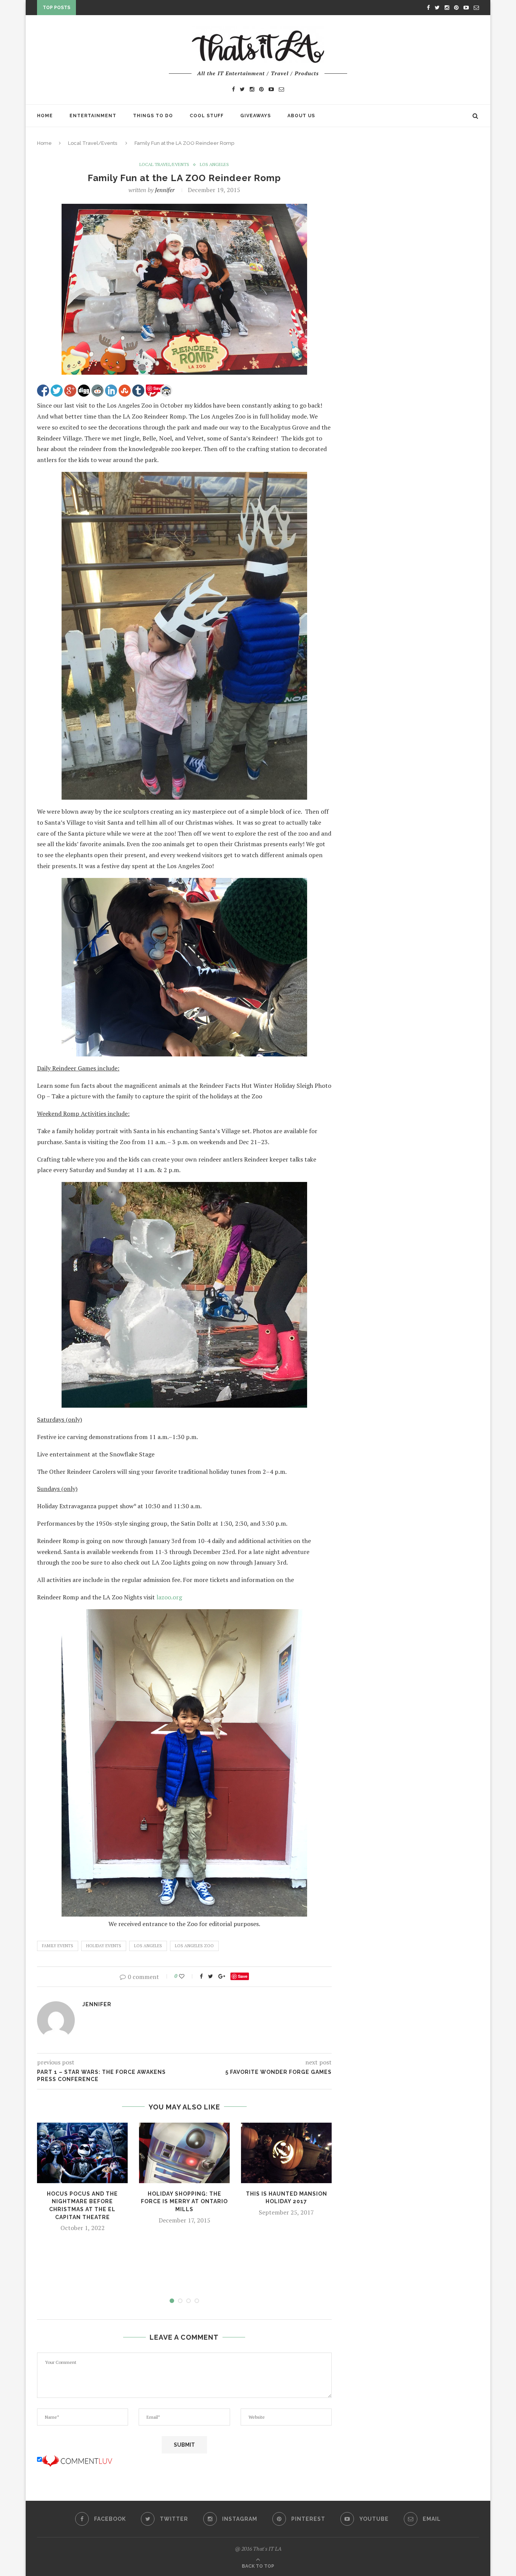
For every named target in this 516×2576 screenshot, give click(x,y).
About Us (301, 116)
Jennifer (165, 190)
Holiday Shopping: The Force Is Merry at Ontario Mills (184, 2201)
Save (243, 1976)
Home (45, 116)
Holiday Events (104, 1946)
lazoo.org (169, 1597)
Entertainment (93, 116)
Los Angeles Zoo (194, 1946)
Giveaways (256, 116)
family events (58, 1946)
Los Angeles (214, 164)
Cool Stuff (207, 116)
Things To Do (153, 116)
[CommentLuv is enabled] (77, 2460)
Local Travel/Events (93, 143)
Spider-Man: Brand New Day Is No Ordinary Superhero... (159, 9)
